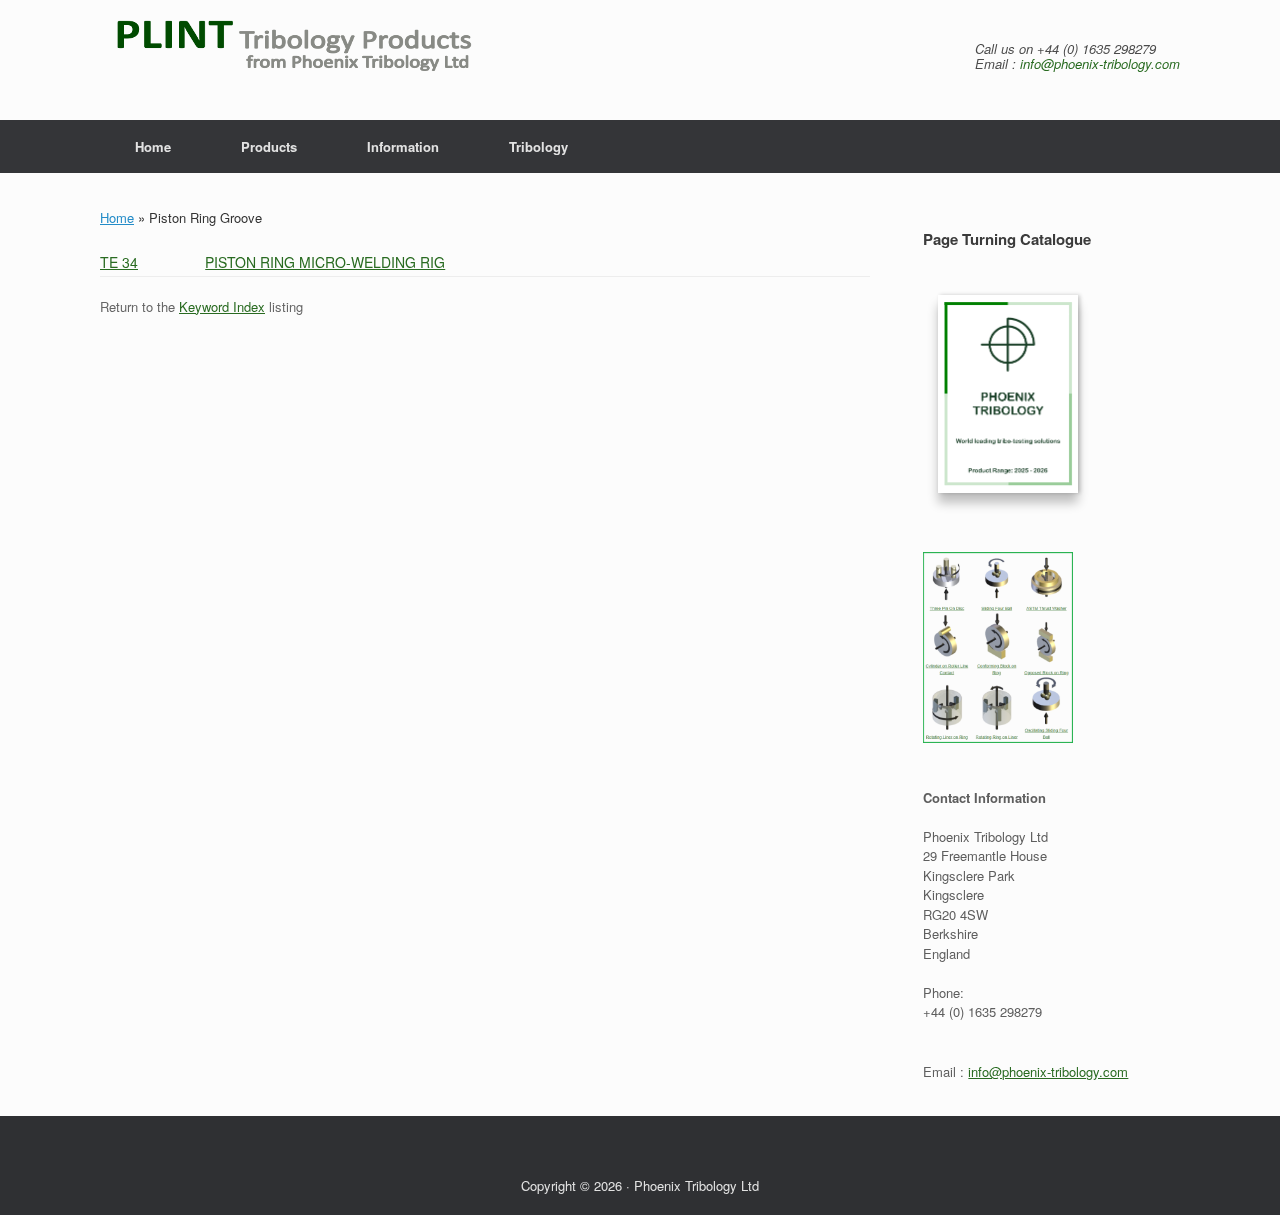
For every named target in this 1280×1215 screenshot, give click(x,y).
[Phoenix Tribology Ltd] (318, 60)
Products (269, 146)
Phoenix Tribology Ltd (696, 1185)
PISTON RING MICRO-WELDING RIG (325, 262)
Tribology (538, 146)
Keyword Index (222, 306)
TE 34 (119, 262)
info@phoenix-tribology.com (1100, 63)
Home (153, 146)
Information (403, 146)
